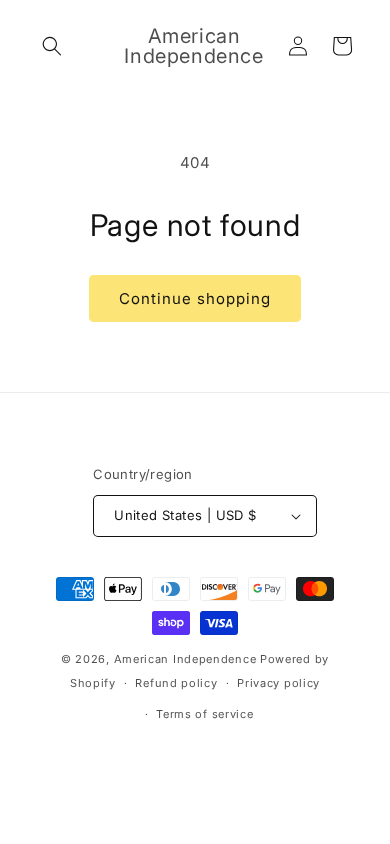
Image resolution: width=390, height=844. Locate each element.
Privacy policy (278, 683)
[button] (52, 46)
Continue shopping (195, 298)
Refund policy (176, 683)
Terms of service (204, 714)
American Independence (185, 659)
